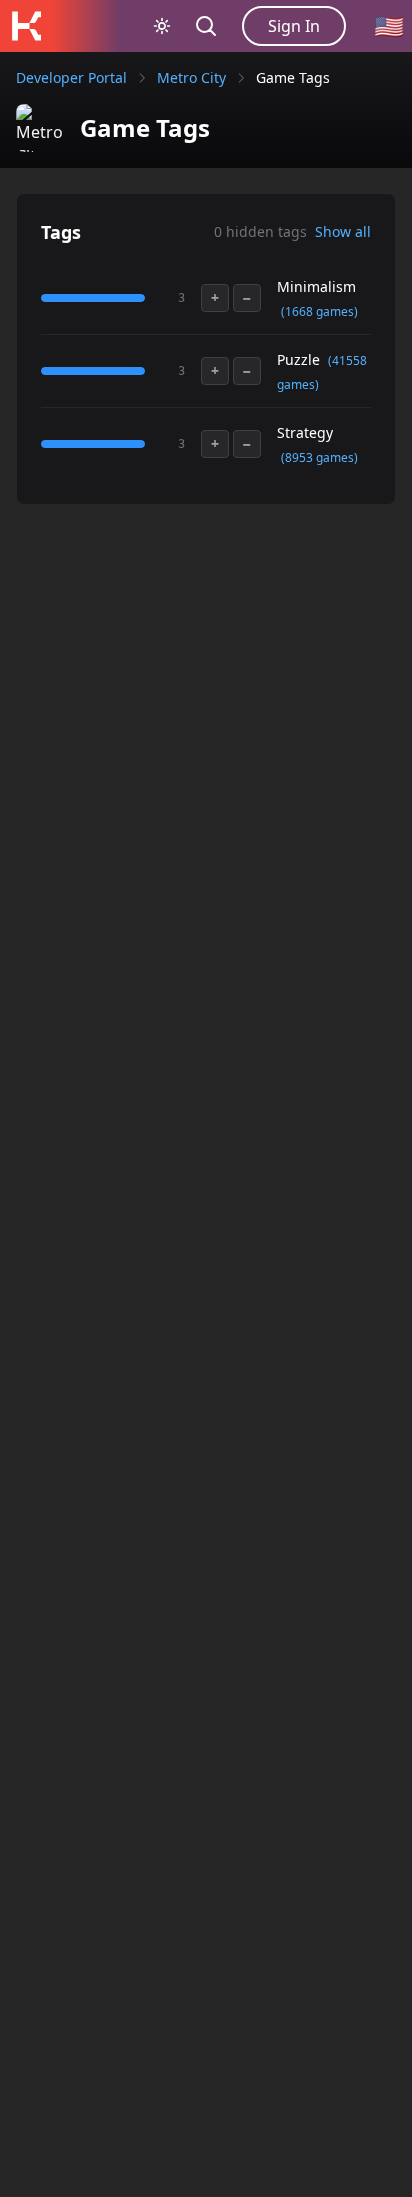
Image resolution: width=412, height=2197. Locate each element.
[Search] (206, 26)
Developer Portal (71, 77)
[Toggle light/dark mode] (162, 26)
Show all (343, 231)
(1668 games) (319, 311)
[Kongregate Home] (26, 26)
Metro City (191, 77)
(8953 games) (319, 457)
